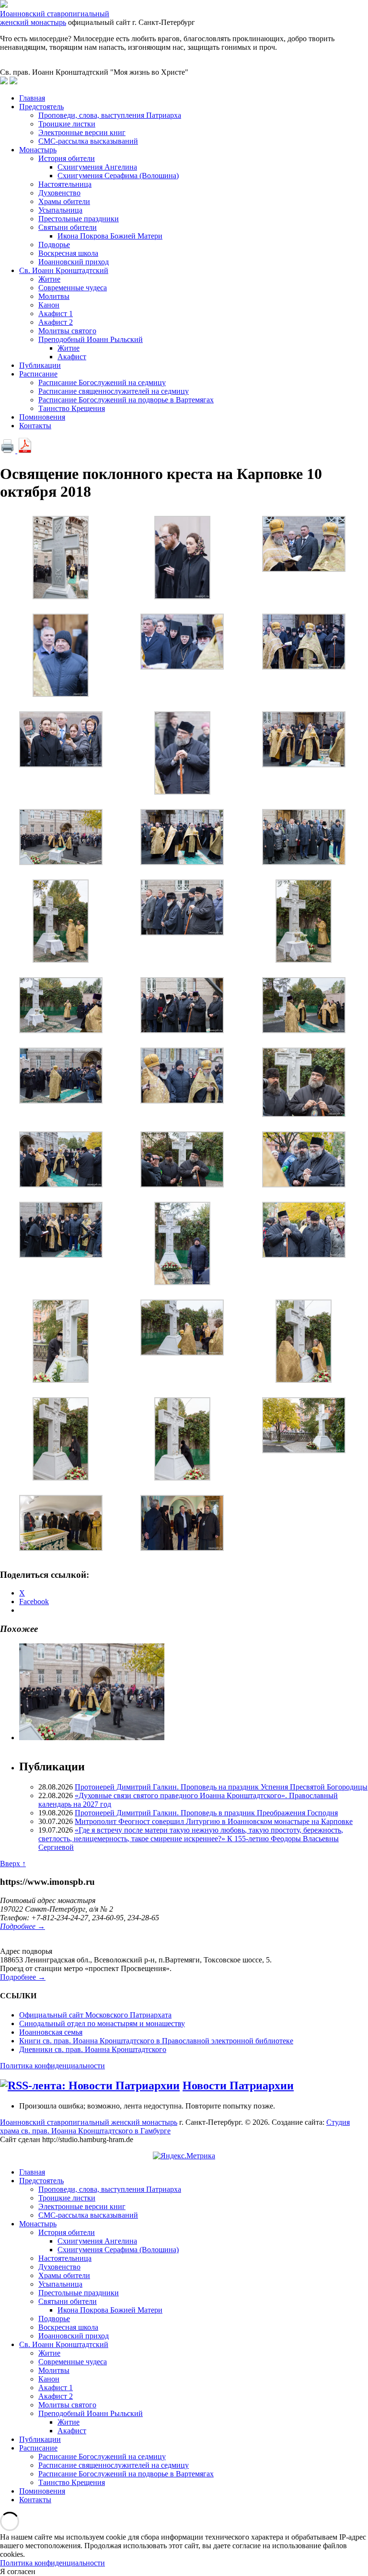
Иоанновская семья (51, 2032)
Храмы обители (64, 201)
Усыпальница (60, 210)
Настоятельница (65, 184)
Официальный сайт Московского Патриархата (95, 2015)
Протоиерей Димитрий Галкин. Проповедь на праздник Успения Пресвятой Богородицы (221, 1787)
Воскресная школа (68, 253)
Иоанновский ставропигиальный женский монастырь (55, 18)
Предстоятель (41, 107)
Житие (49, 279)
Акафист (72, 357)
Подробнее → (23, 1926)
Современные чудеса (73, 288)
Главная (32, 98)
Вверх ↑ (13, 1864)
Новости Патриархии (238, 2086)
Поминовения (42, 417)
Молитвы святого (67, 331)
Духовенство (59, 193)
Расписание (38, 374)
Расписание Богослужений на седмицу (102, 382)
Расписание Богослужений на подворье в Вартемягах (126, 400)
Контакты (35, 426)
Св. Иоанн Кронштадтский (64, 270)
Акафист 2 (56, 322)
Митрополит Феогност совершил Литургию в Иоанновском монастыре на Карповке (214, 1821)
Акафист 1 (56, 313)
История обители (67, 158)
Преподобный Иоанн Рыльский (91, 339)
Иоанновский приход (74, 262)
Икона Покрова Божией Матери (110, 236)
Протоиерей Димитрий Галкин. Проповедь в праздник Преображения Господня (206, 1813)
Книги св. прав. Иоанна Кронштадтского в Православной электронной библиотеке (156, 2041)
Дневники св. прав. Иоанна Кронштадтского (93, 2049)
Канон (49, 305)
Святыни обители (68, 227)
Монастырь (38, 150)
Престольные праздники (79, 219)
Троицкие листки (67, 124)
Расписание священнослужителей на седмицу (114, 391)
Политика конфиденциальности (52, 2066)
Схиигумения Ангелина (97, 167)
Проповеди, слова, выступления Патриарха (110, 115)
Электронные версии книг (82, 132)
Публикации (40, 365)
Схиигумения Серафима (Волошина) (118, 176)
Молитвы (54, 296)
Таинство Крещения (72, 408)
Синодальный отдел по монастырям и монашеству (102, 2023)
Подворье (54, 245)
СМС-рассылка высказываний (88, 141)
